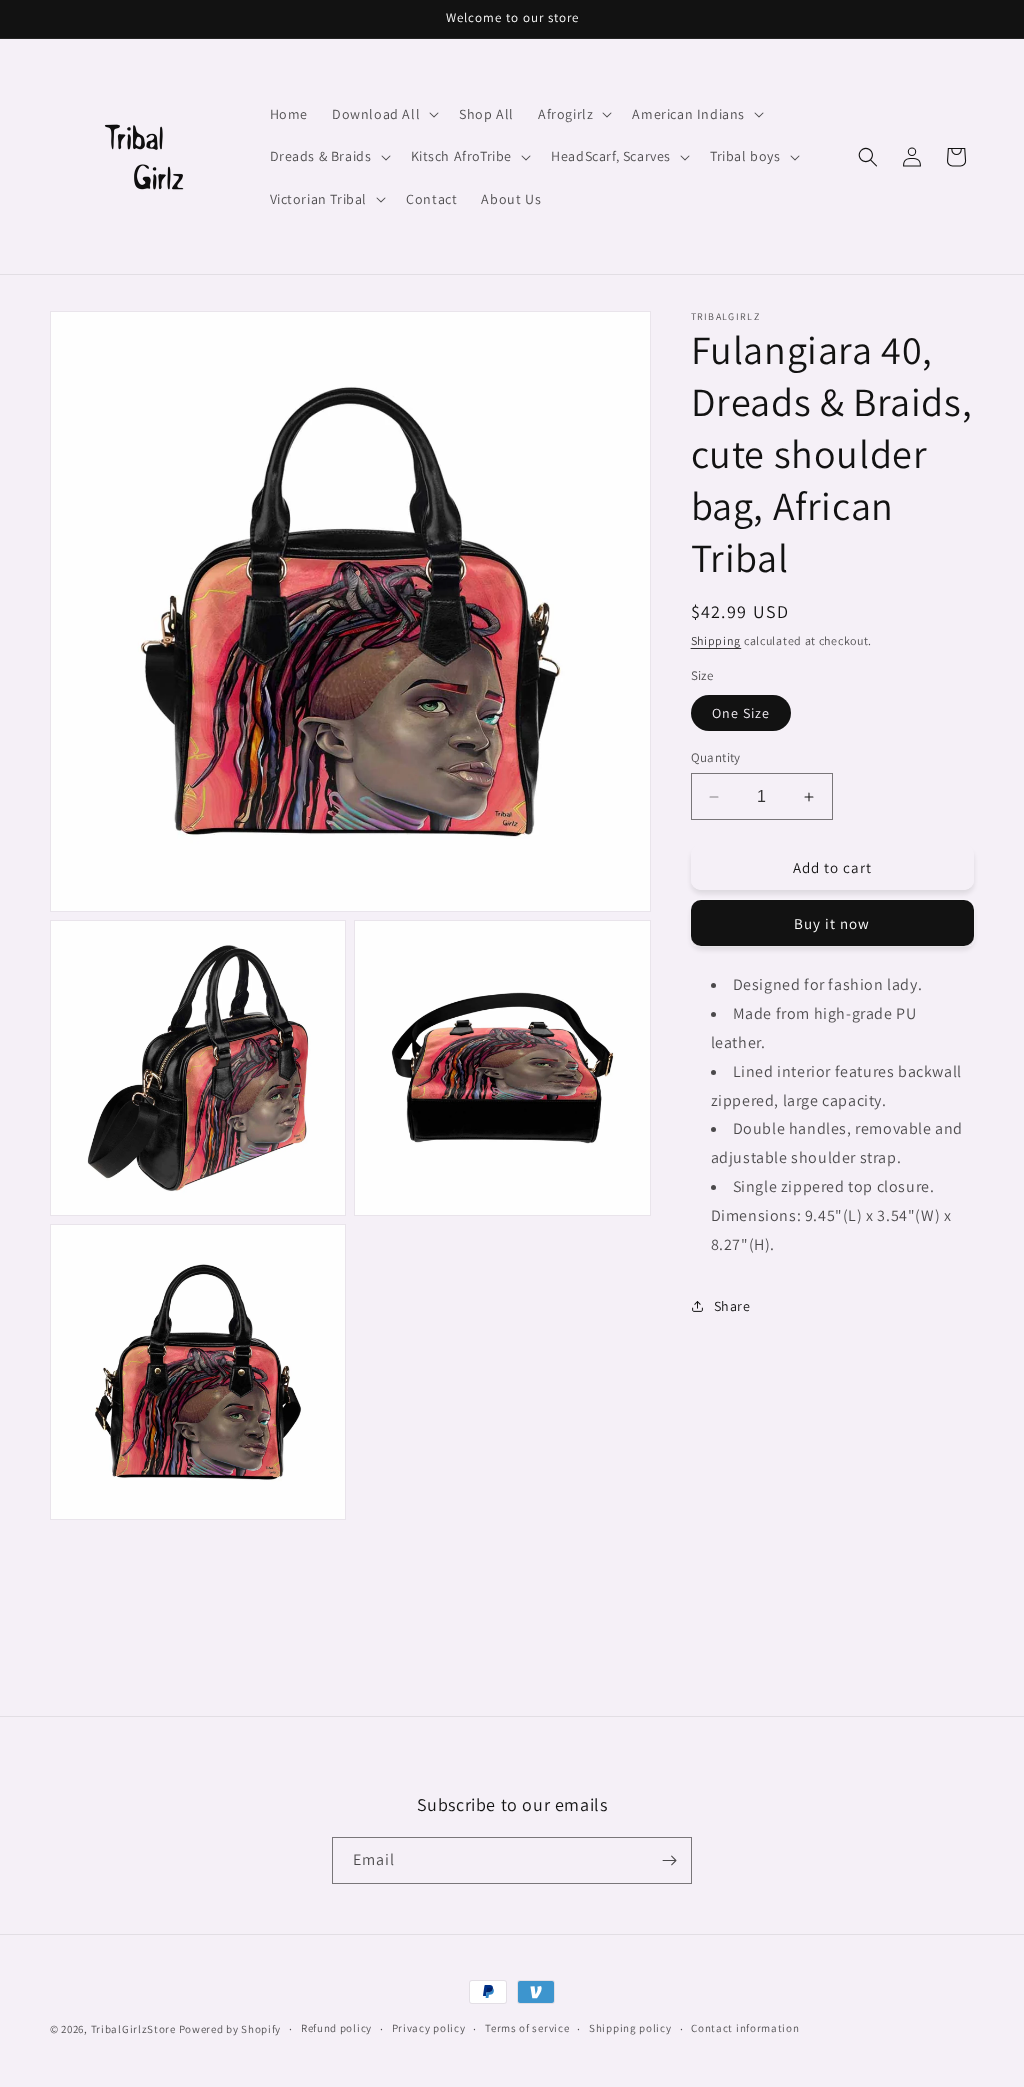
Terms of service (527, 2028)
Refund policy (336, 2028)
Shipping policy (630, 2028)
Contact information (745, 2028)
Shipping (716, 640)
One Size (741, 713)
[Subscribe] (669, 1860)
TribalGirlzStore (133, 2029)
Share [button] (732, 1306)
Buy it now (832, 923)
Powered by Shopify (230, 2029)
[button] (383, 114)
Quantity (716, 757)
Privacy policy (429, 2028)
